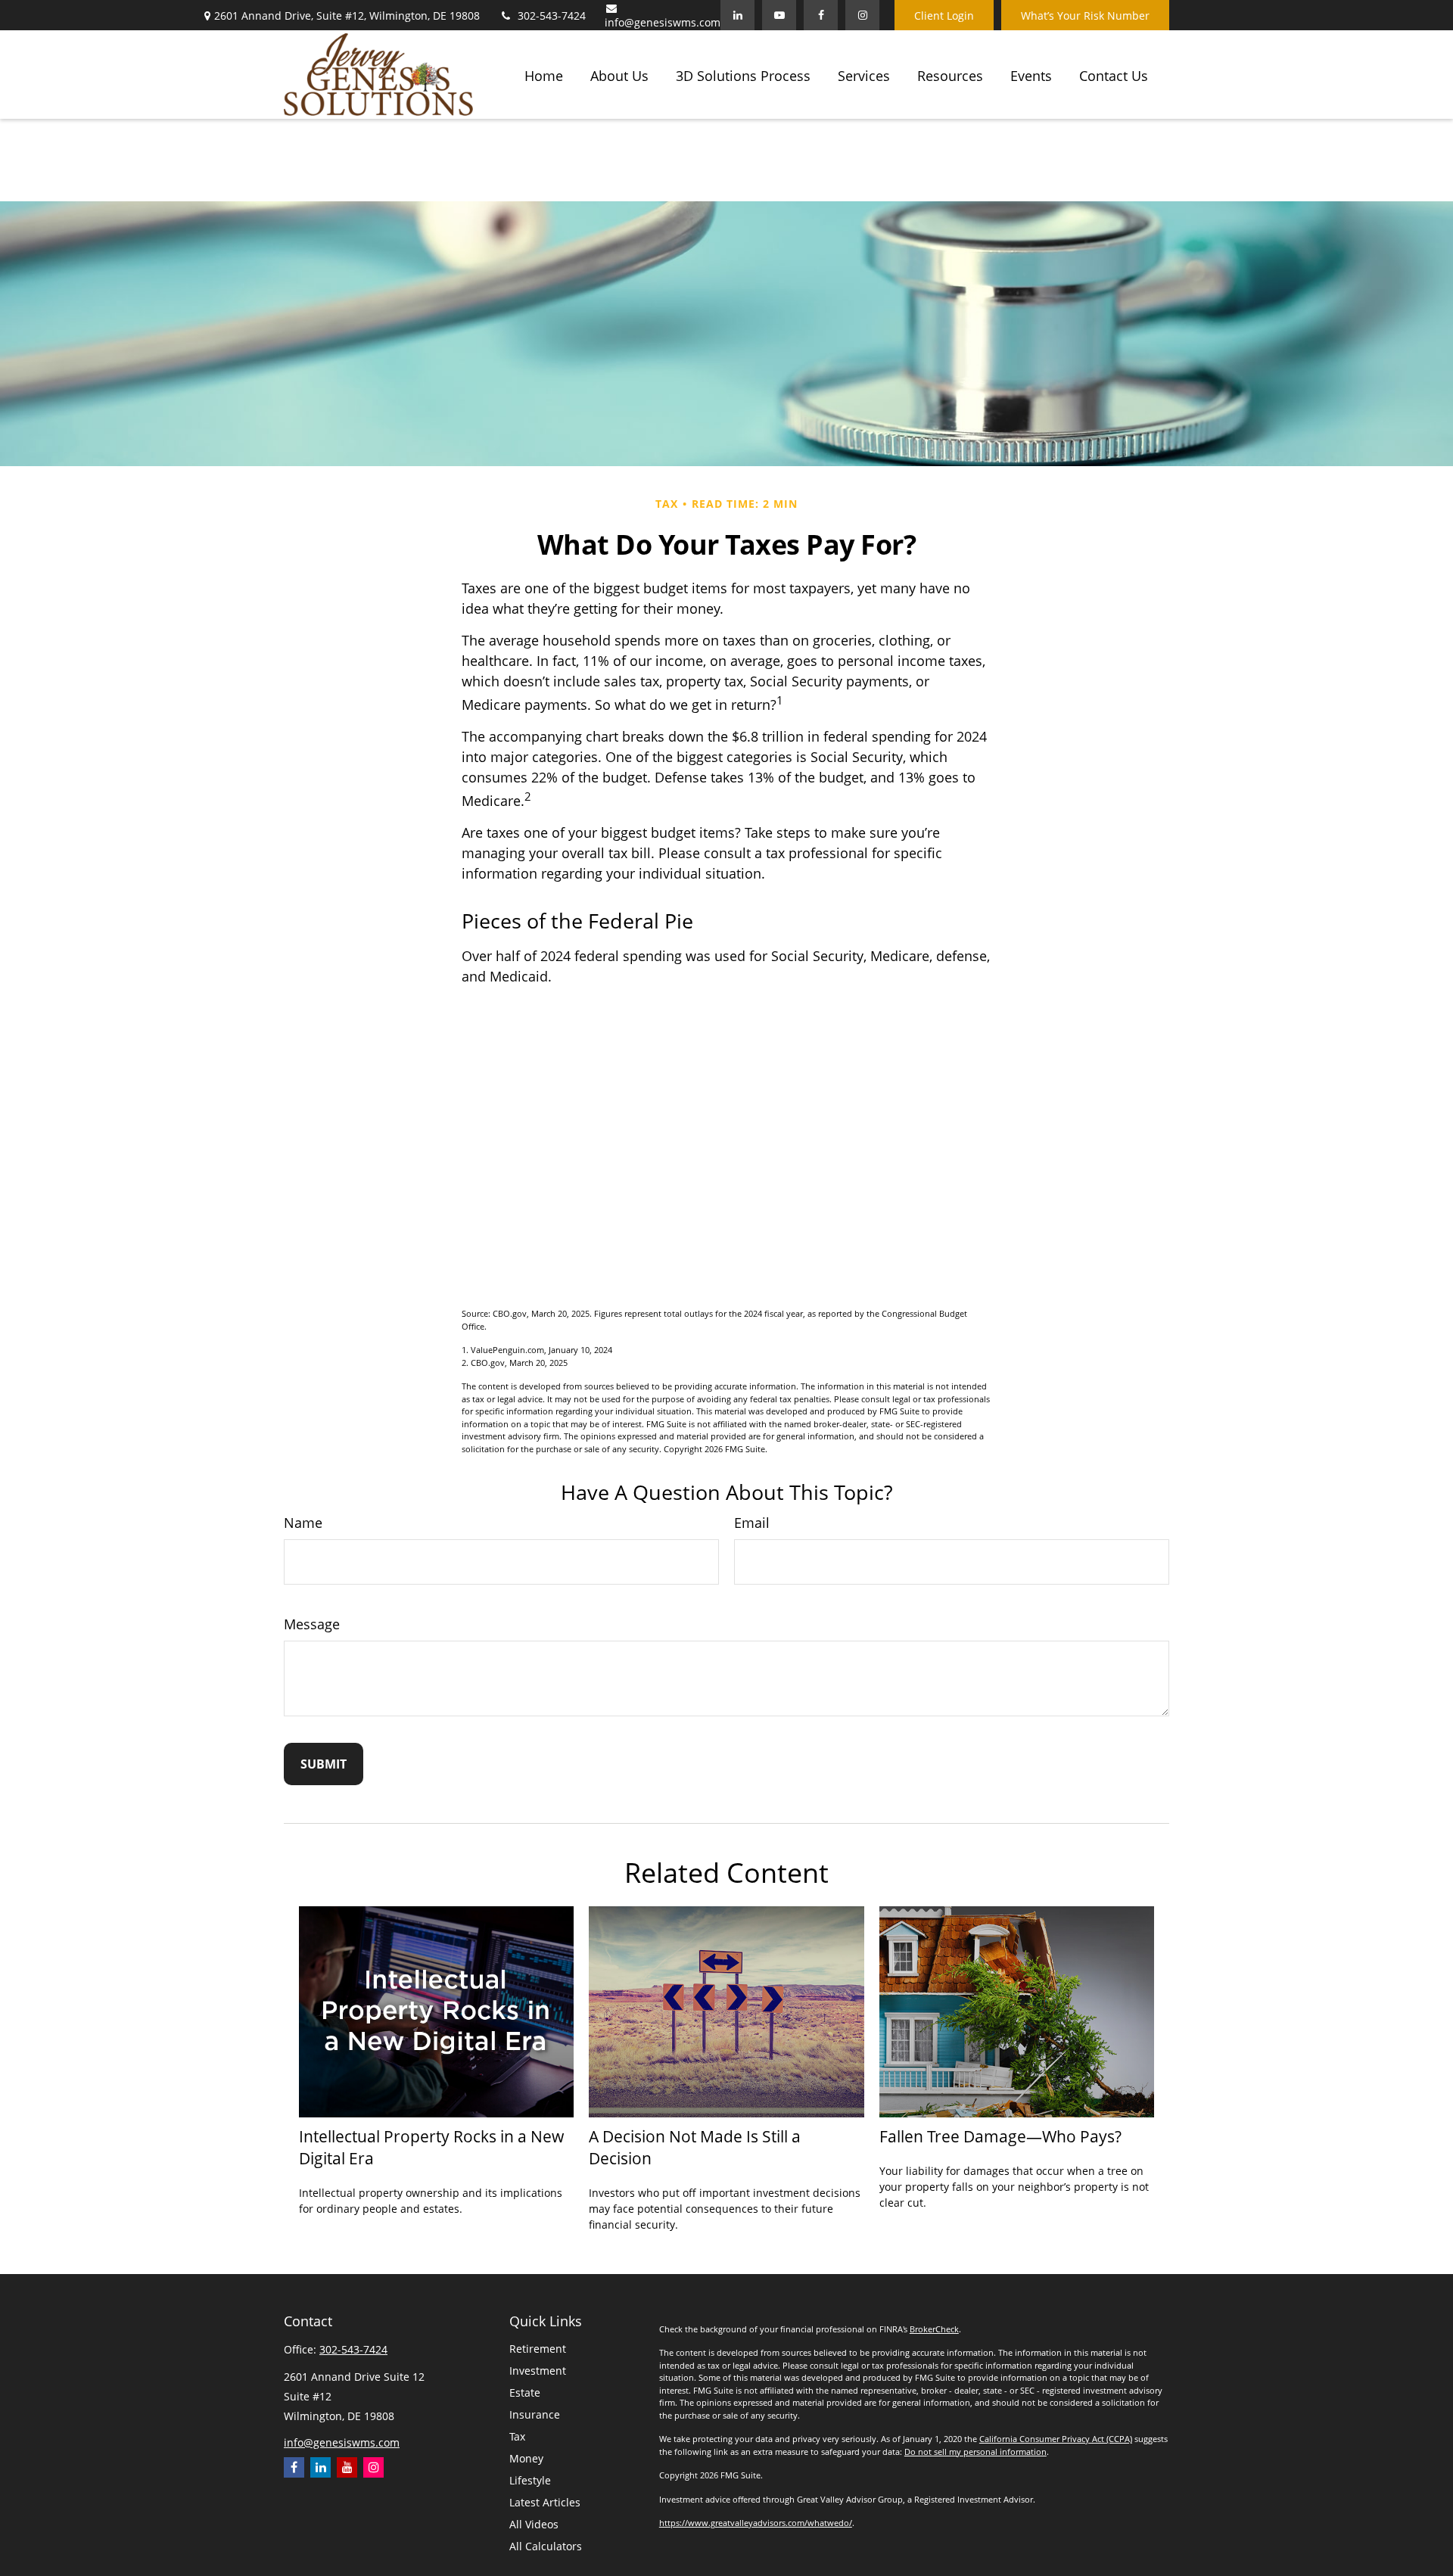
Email (752, 1523)
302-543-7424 (552, 16)
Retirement (538, 2349)
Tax (517, 2436)
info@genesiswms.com (663, 22)
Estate (525, 2392)
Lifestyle (530, 2480)
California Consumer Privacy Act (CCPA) (1056, 2439)
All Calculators (546, 2546)
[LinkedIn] (737, 15)
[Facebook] (821, 15)
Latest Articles (545, 2502)
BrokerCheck (934, 2329)
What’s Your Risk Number (1085, 16)
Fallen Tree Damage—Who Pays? (1000, 2136)
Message (312, 1624)
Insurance (535, 2414)
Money (526, 2458)
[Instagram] (373, 2467)
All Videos (534, 2524)
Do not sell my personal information (975, 2452)
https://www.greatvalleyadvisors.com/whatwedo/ (756, 2523)
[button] (544, 74)
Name (303, 1523)
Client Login (944, 16)
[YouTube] (779, 15)
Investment (538, 2371)
